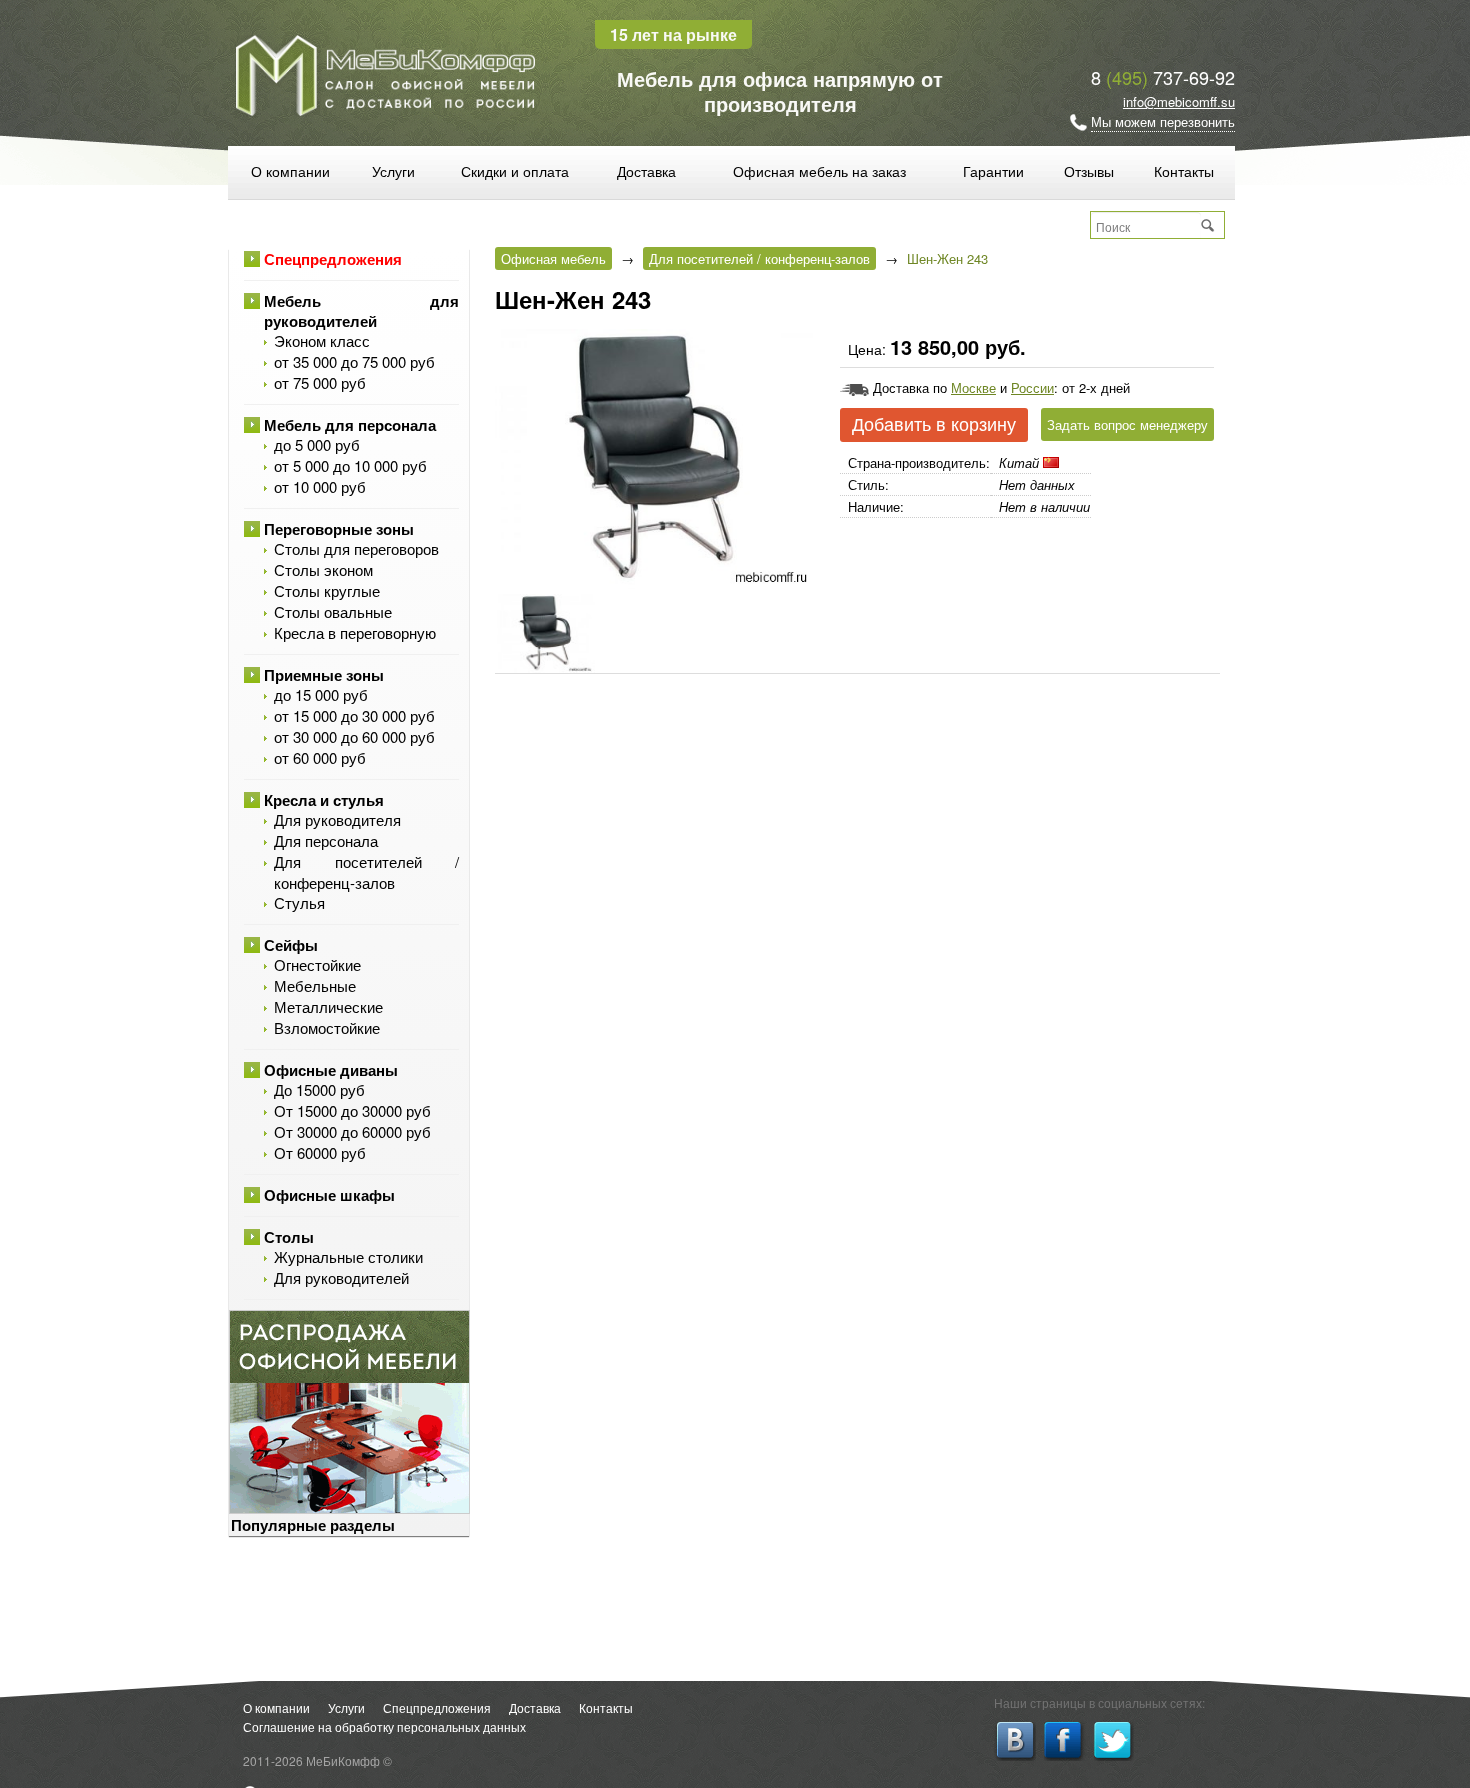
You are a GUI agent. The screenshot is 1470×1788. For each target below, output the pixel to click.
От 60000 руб (320, 1152)
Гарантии (993, 171)
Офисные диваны (331, 1070)
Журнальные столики (348, 1256)
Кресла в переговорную (355, 632)
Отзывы (1089, 171)
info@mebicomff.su (1179, 101)
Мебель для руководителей (361, 311)
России (1032, 387)
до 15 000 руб (321, 694)
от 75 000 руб (320, 382)
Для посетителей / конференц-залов (366, 872)
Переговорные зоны (339, 529)
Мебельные (315, 985)
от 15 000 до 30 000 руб (354, 715)
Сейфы (291, 945)
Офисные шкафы (329, 1195)
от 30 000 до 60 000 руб (354, 736)
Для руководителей (341, 1277)
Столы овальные (333, 611)
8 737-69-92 (1163, 77)
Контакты (1184, 171)
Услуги (393, 171)
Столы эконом (323, 569)
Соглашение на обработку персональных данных (384, 1726)
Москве (973, 387)
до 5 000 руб (317, 444)
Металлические (328, 1006)
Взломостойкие (327, 1027)
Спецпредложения (333, 259)
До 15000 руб (319, 1089)
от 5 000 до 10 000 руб (350, 465)
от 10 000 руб (320, 486)
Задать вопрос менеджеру (1127, 424)
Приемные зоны (324, 675)
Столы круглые (327, 590)
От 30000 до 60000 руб (352, 1131)
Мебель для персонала (350, 425)
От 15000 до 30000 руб (352, 1110)
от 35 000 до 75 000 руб (354, 361)
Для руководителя (337, 819)
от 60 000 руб (320, 757)
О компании (290, 171)
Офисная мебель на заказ (819, 171)
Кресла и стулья (324, 800)
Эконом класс (322, 340)
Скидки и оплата (515, 171)
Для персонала (326, 840)
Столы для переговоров (356, 548)
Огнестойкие (317, 964)
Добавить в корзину (934, 425)
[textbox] (1146, 226)
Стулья (299, 902)
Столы (289, 1237)
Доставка (646, 171)
